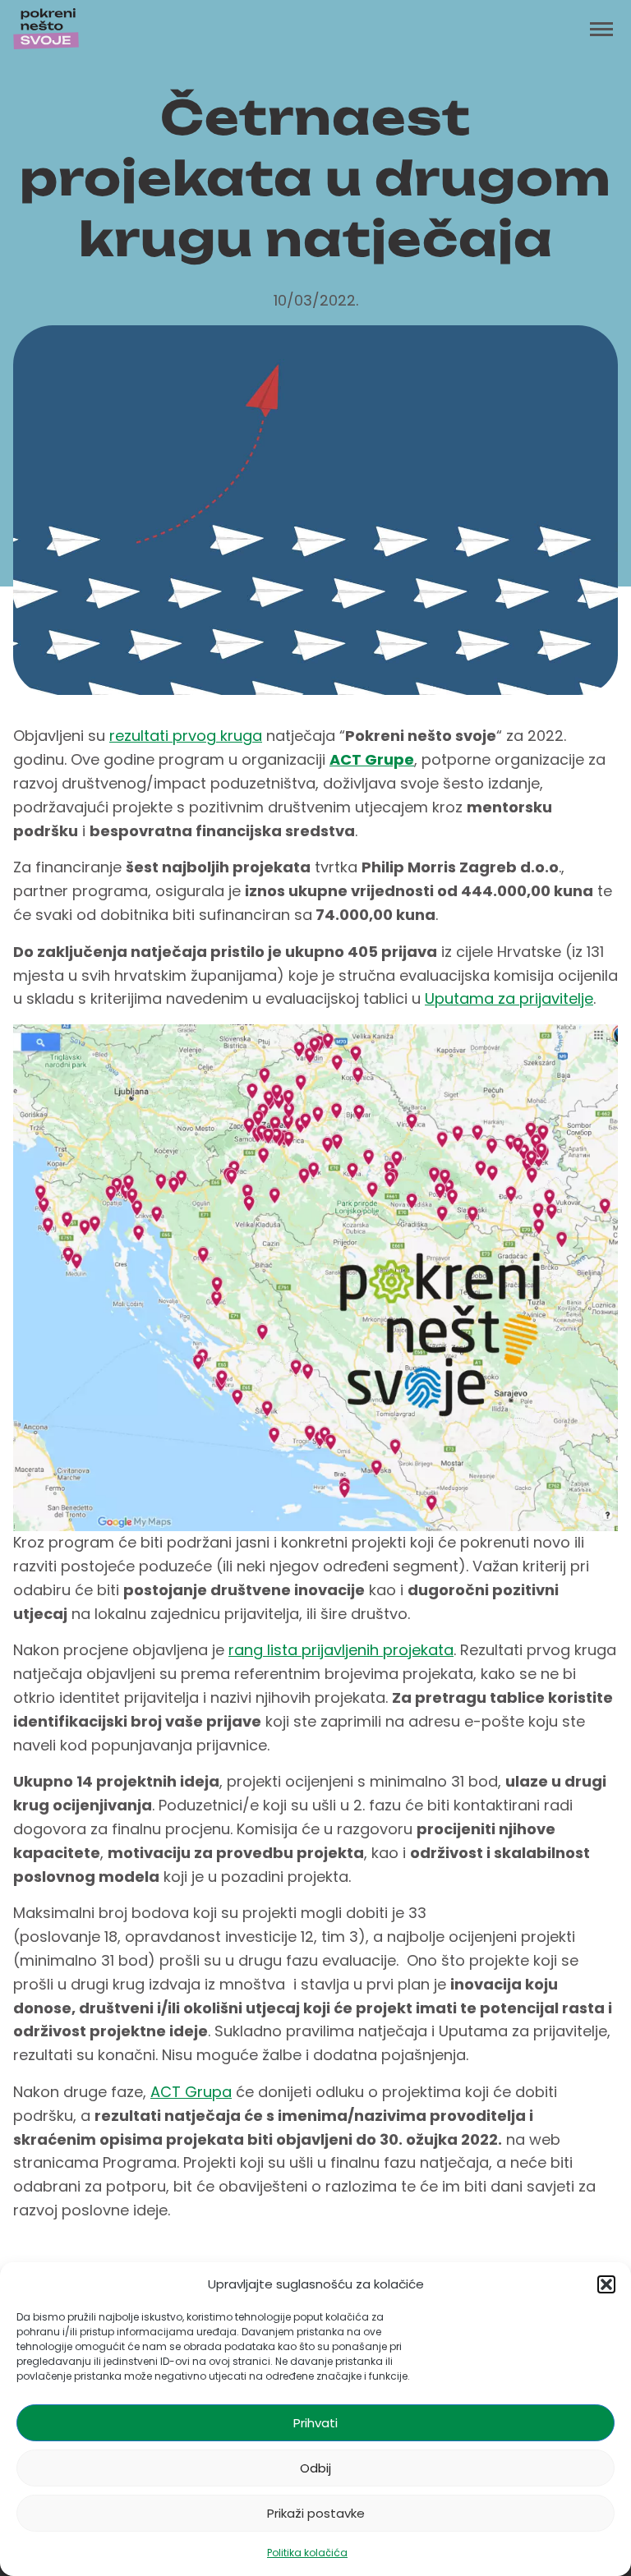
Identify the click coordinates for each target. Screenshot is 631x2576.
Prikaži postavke (316, 2513)
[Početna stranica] (46, 29)
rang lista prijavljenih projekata (341, 1650)
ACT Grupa (191, 2092)
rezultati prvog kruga (186, 736)
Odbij (315, 2468)
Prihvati (315, 2423)
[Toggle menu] (601, 29)
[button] (606, 2284)
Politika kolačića (307, 2553)
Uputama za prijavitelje (509, 998)
